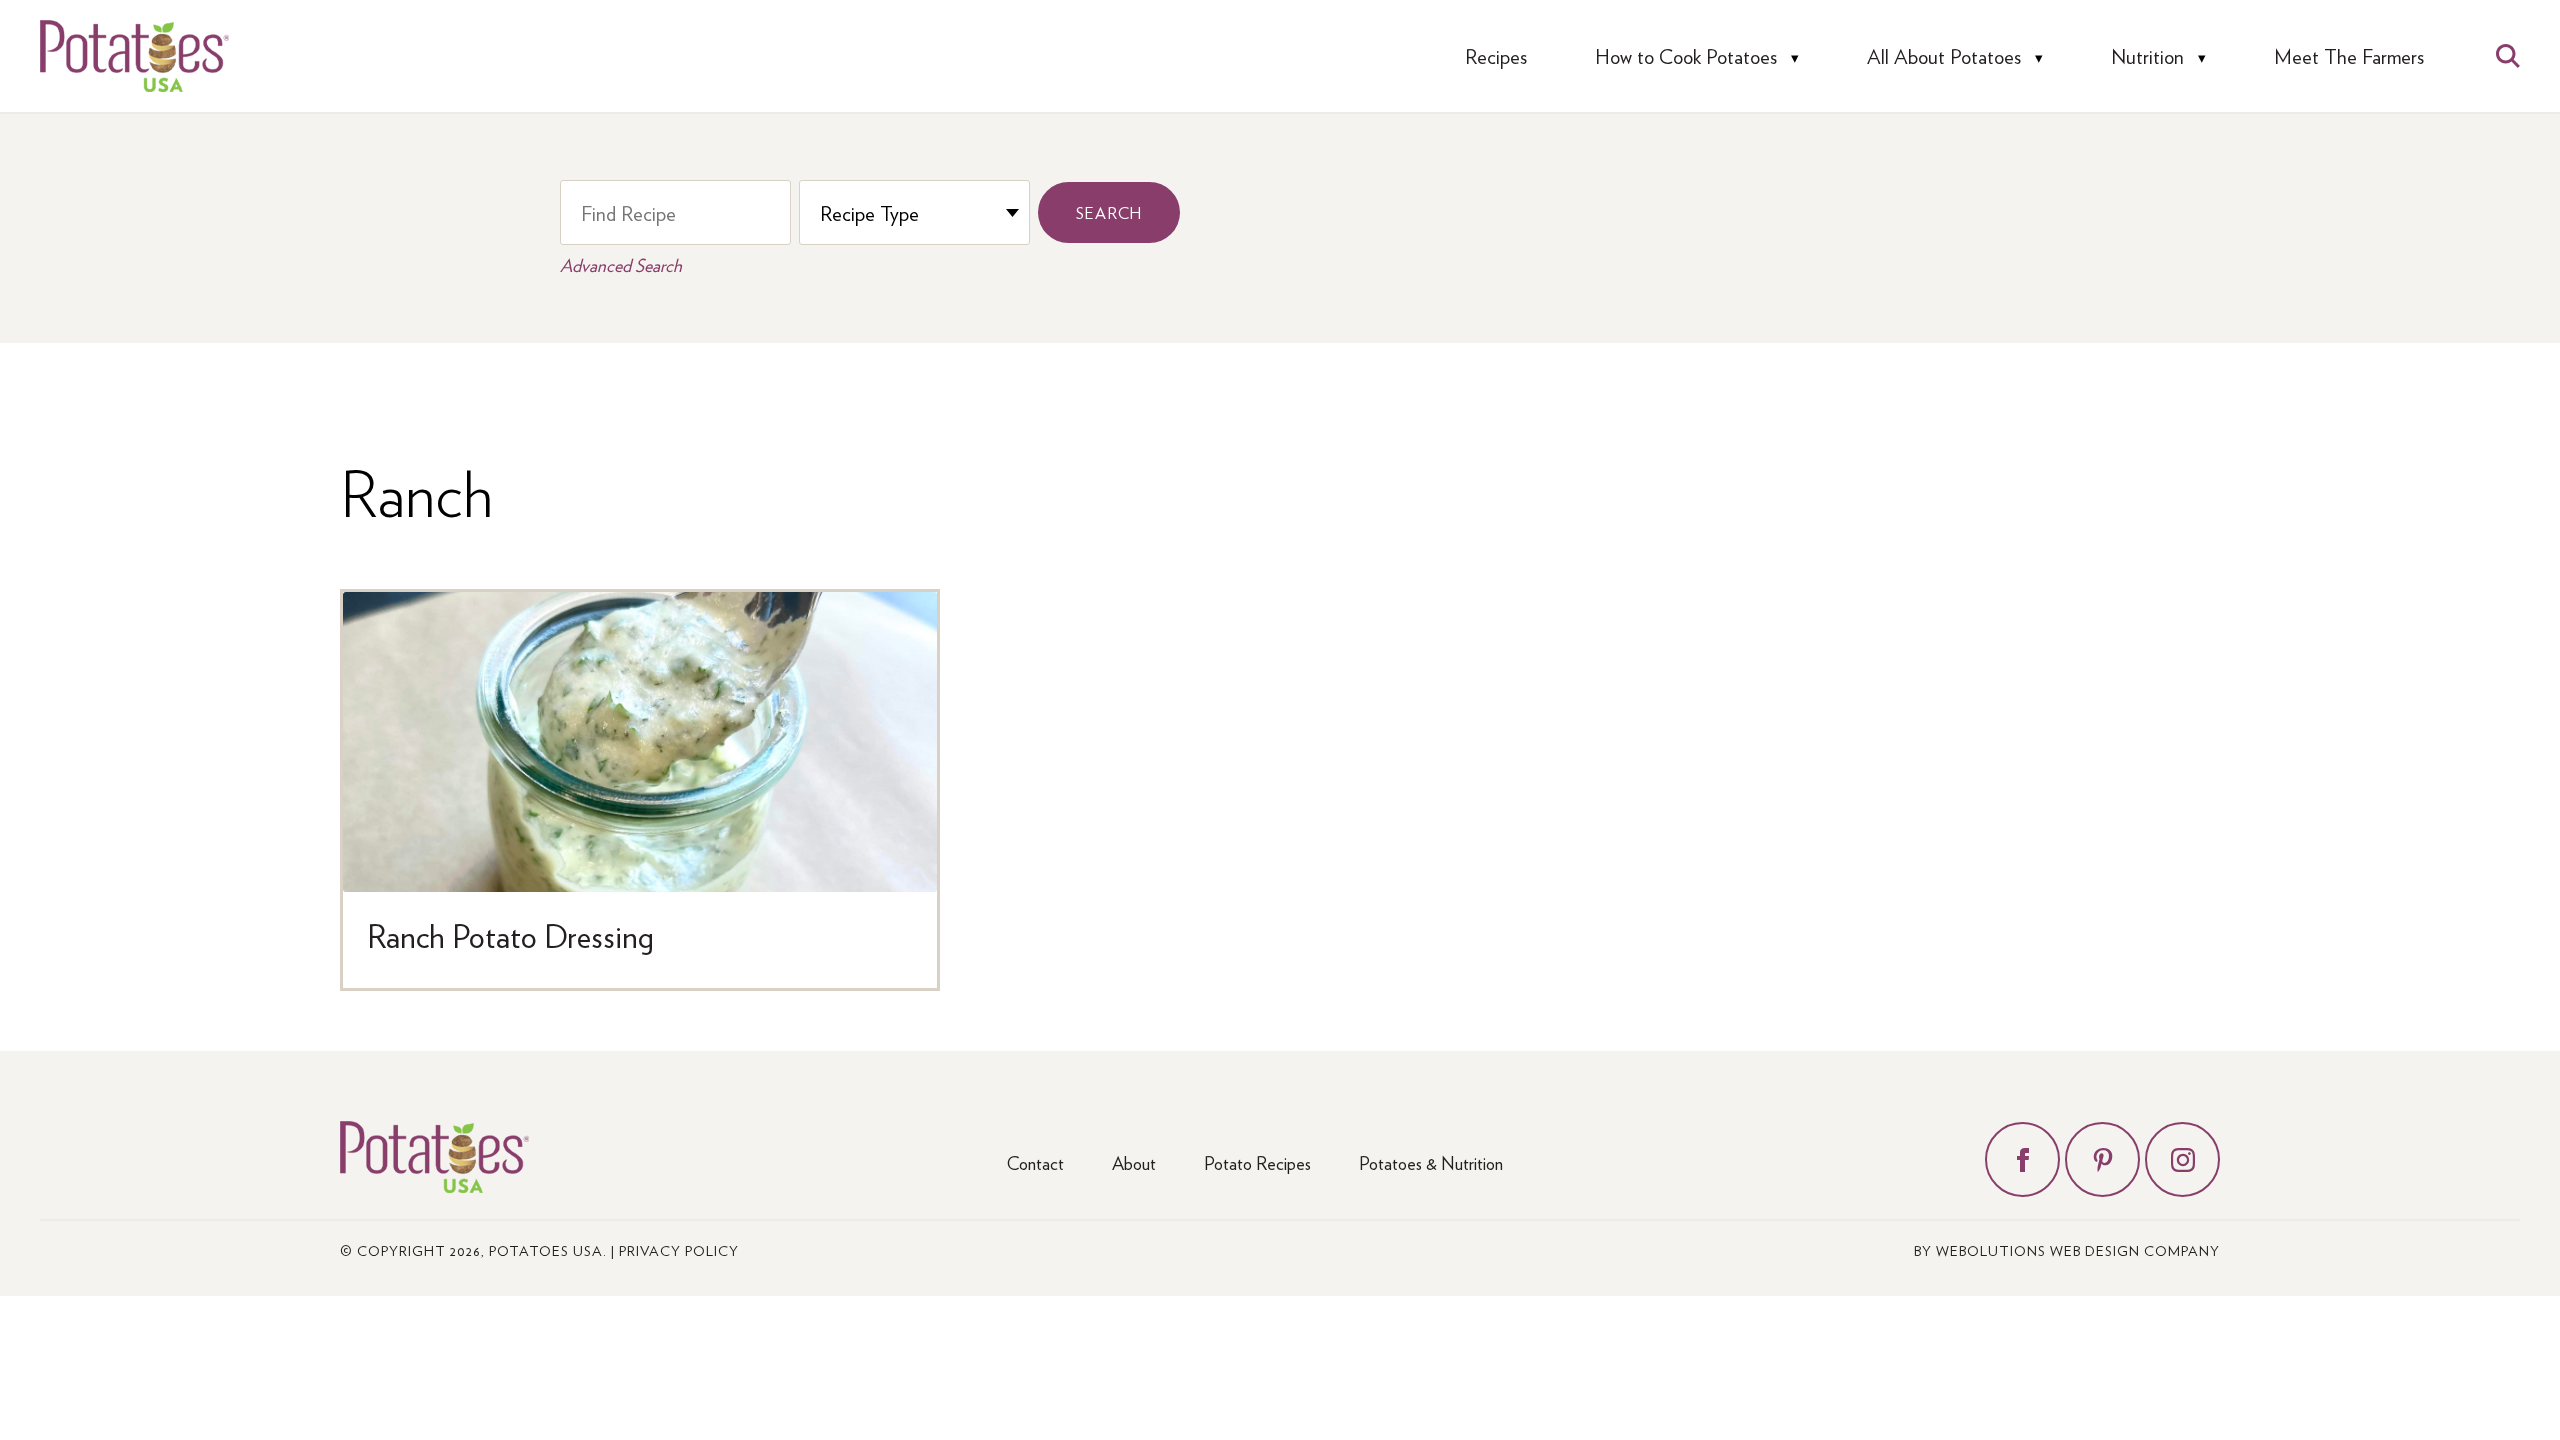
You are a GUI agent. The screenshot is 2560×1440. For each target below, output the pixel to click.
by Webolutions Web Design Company (2067, 1250)
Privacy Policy (679, 1250)
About (1134, 1162)
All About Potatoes (1944, 56)
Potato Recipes (1257, 1162)
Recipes (1496, 56)
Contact (1035, 1162)
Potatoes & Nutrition (1431, 1162)
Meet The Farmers (2349, 56)
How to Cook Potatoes (1686, 56)
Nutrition (2147, 56)
